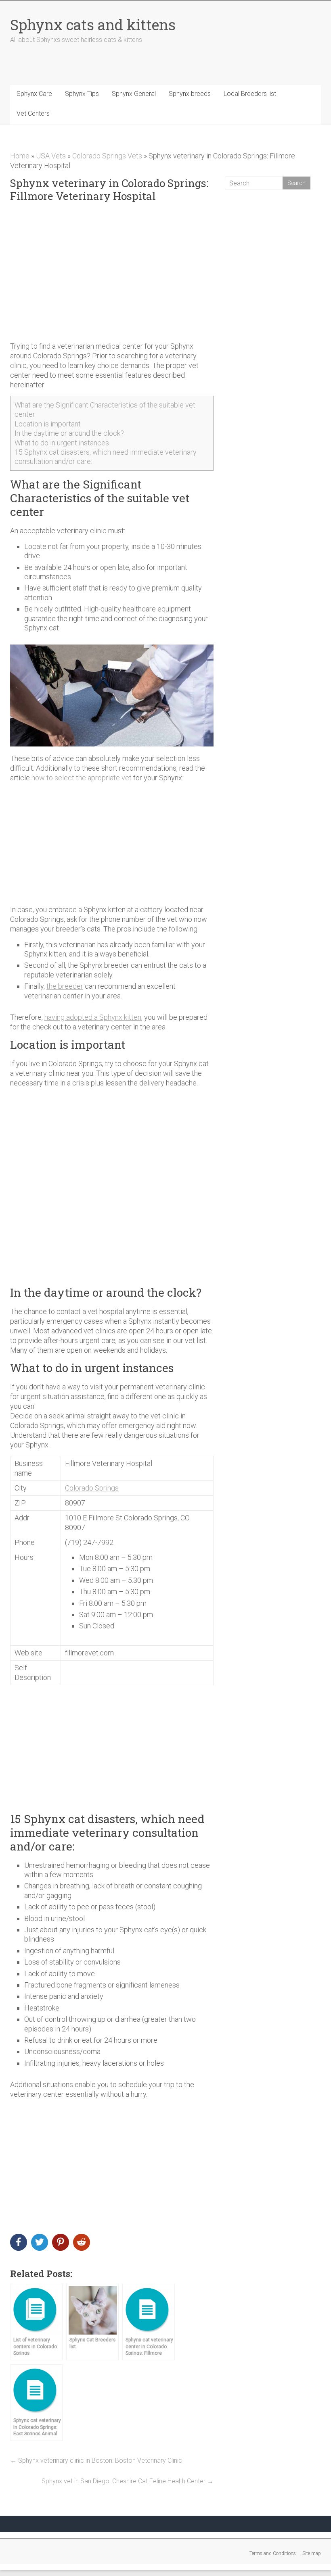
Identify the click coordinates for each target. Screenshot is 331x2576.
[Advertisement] (112, 272)
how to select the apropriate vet (82, 778)
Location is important (48, 424)
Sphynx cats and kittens (93, 25)
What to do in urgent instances (62, 443)
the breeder (65, 986)
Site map (312, 2553)
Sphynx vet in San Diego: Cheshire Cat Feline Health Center (128, 2481)
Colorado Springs (92, 1488)
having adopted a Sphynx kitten (93, 1017)
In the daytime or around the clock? (69, 433)
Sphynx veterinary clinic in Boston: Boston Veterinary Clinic (96, 2461)
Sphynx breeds (190, 94)
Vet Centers (33, 113)
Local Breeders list (250, 94)
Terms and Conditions (273, 2553)
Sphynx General (134, 94)
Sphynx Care (34, 94)
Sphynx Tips (82, 94)
